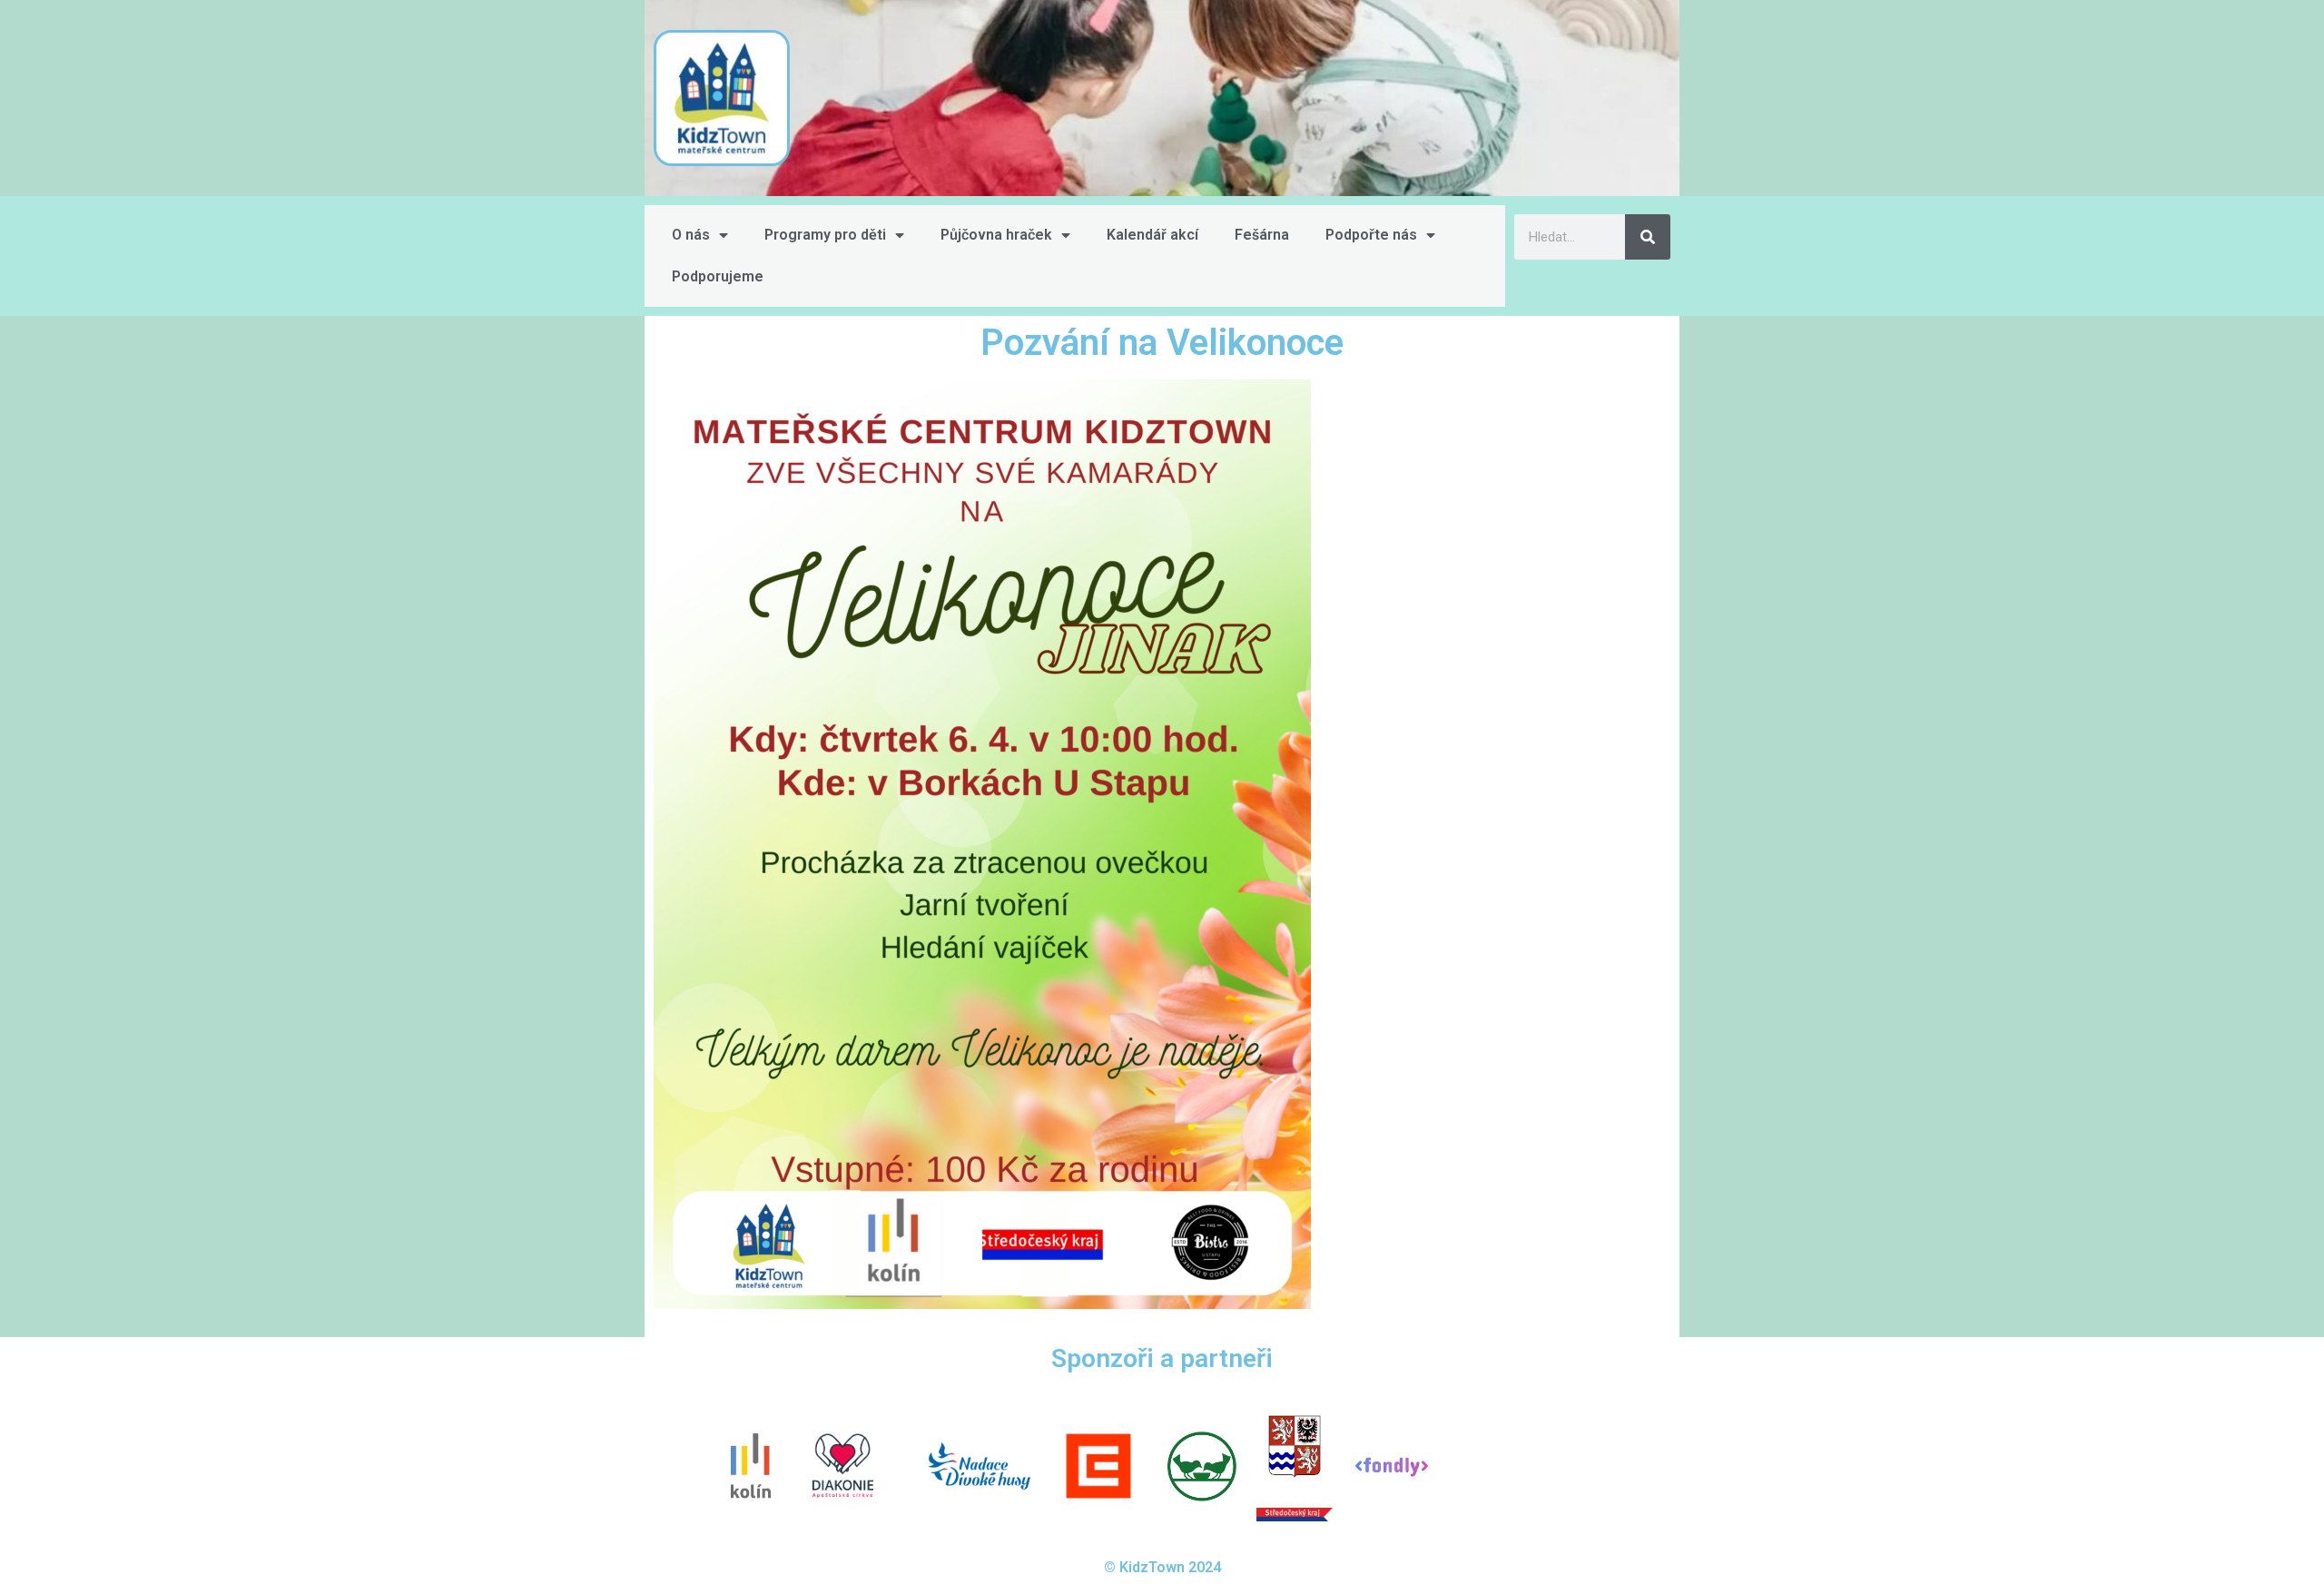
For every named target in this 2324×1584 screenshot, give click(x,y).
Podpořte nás (1371, 235)
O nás (691, 235)
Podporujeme (718, 276)
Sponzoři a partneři (1162, 1358)
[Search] (1648, 237)
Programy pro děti (825, 235)
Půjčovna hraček (996, 235)
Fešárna (1262, 235)
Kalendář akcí (1152, 235)
